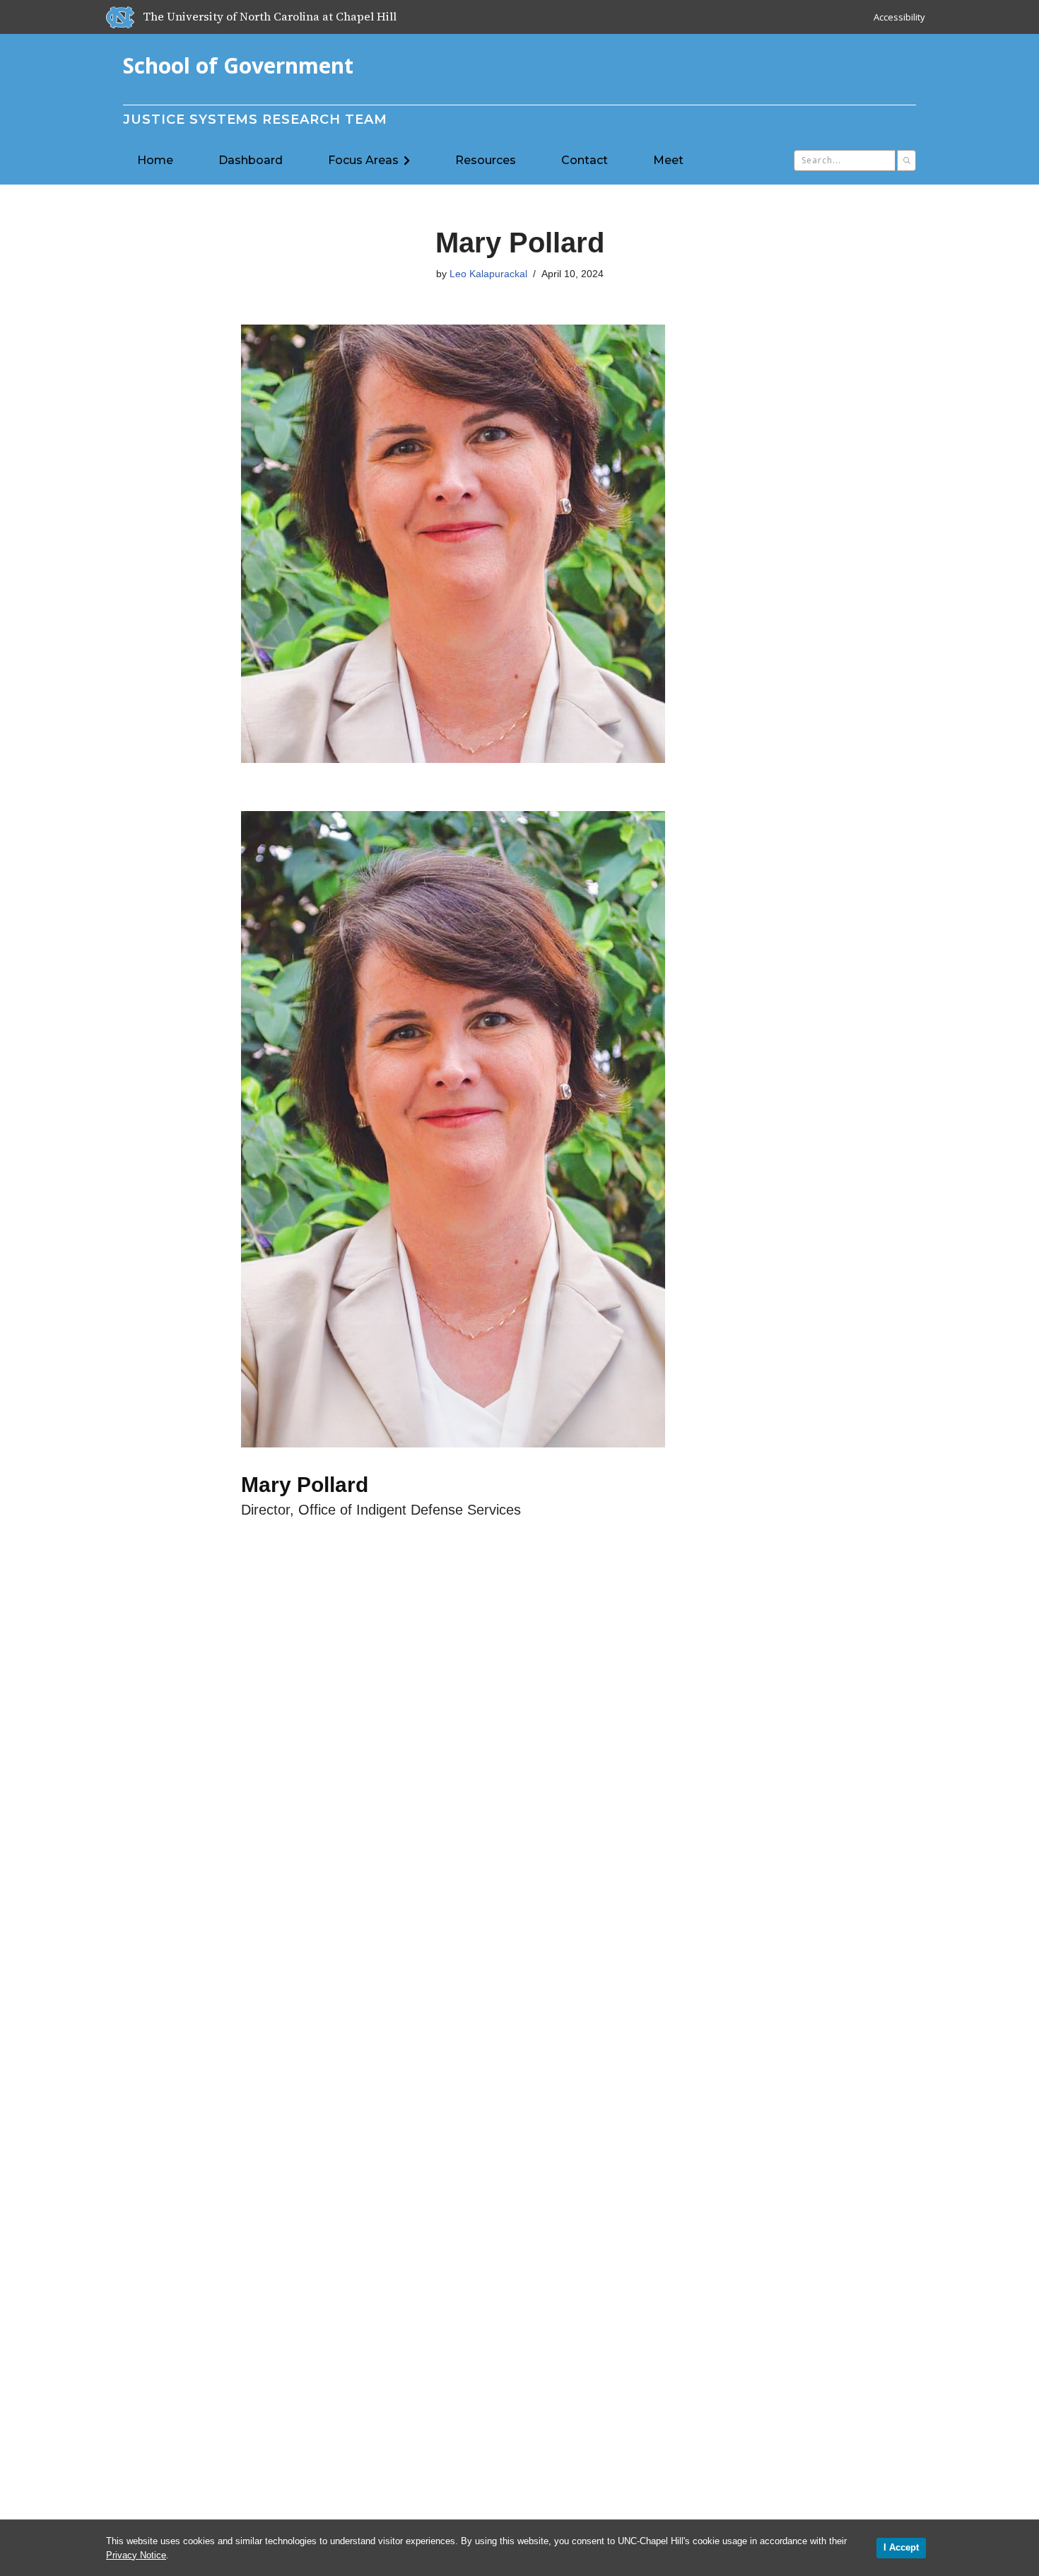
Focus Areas (363, 160)
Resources (486, 160)
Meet (668, 160)
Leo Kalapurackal (488, 274)
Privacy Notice (136, 2555)
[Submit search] (906, 161)
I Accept (901, 2547)
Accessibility (899, 17)
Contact (585, 160)
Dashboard (251, 160)
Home (155, 160)
